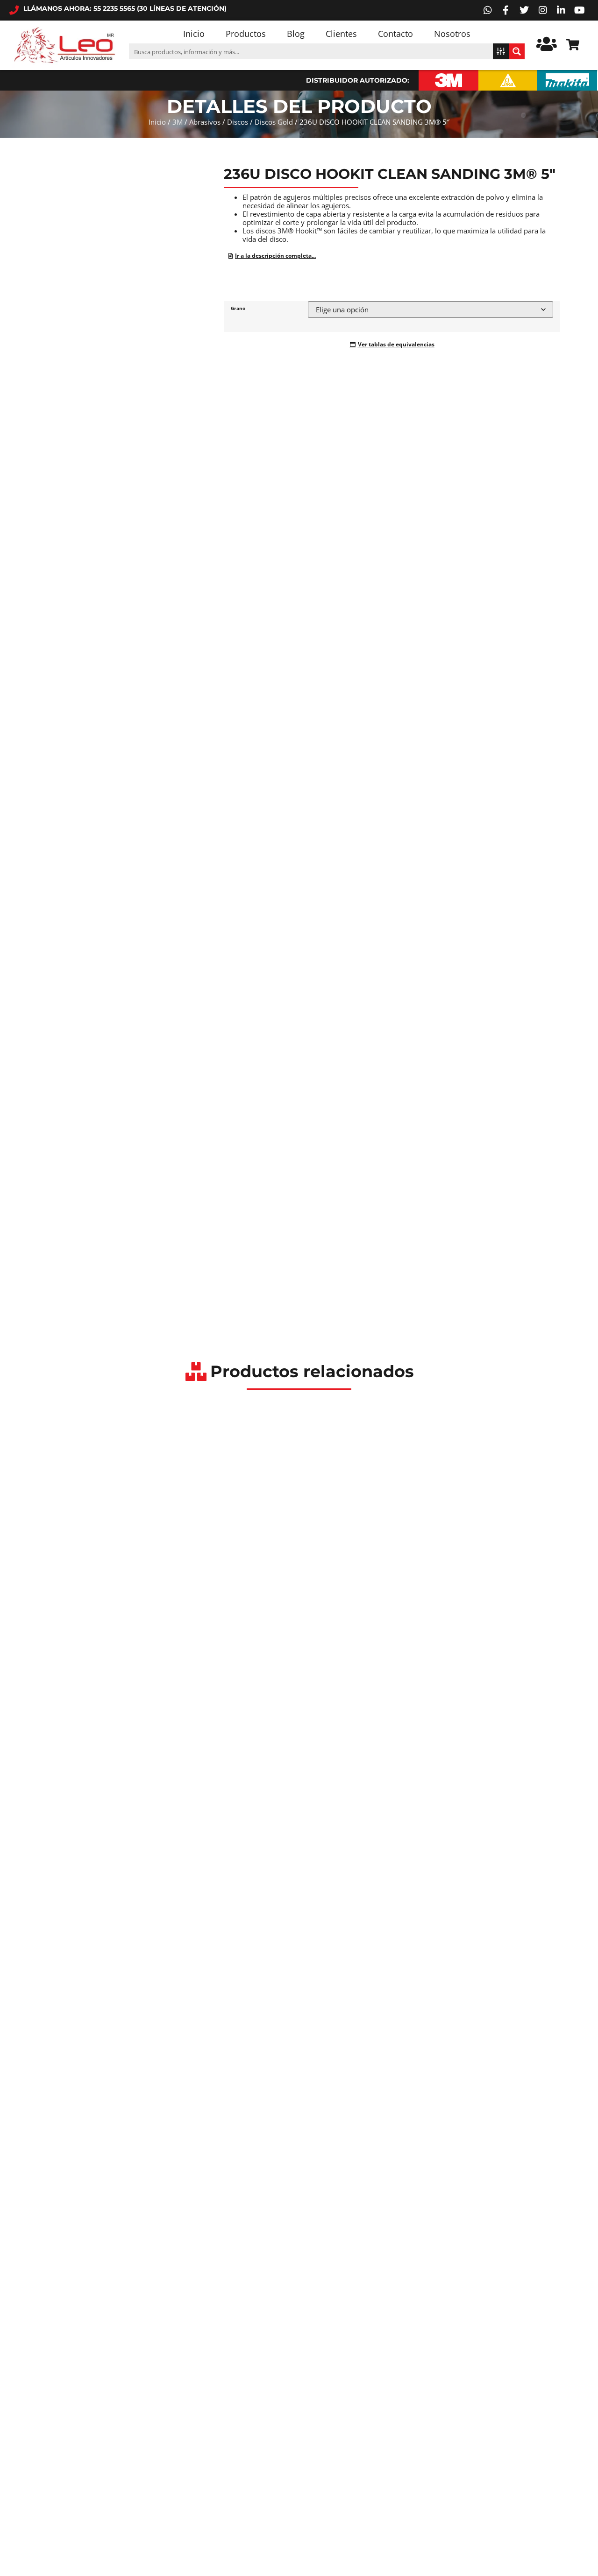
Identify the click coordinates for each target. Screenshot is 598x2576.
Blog (296, 34)
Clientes (341, 34)
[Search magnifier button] (517, 51)
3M (178, 122)
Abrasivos (205, 122)
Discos (238, 122)
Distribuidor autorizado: (358, 80)
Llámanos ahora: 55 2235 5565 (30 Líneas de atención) (125, 8)
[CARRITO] (573, 45)
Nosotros (452, 34)
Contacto (395, 34)
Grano (238, 308)
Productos (246, 34)
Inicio (194, 34)
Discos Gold (274, 122)
